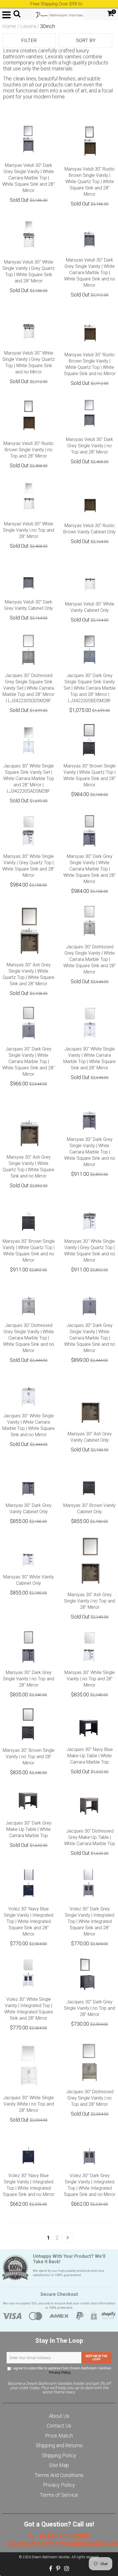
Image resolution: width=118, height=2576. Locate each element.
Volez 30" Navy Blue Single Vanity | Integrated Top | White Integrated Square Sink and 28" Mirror (28, 1921)
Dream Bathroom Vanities (51, 2557)
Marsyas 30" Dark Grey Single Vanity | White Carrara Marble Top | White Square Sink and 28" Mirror (90, 869)
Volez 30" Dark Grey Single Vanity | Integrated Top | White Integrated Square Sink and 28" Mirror (90, 1921)
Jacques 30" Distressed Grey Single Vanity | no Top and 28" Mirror (90, 2098)
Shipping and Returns (59, 2445)
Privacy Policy (60, 2373)
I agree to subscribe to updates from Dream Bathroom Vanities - (61, 2370)
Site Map (59, 2465)
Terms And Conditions (59, 2475)
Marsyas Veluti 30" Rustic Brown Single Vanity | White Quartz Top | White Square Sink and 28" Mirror (90, 182)
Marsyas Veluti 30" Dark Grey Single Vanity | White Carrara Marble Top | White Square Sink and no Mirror (90, 273)
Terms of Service (59, 2495)
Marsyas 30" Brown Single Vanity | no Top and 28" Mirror (29, 1757)
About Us (59, 2416)
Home (9, 26)
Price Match (59, 2436)
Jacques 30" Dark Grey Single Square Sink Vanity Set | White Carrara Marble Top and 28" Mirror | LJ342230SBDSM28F (90, 688)
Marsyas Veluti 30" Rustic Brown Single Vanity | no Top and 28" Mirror (29, 450)
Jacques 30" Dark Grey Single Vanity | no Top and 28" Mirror (90, 2008)
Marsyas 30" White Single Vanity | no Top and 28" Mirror (90, 1679)
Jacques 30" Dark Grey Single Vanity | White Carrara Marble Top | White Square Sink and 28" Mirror (28, 1062)
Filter (29, 40)
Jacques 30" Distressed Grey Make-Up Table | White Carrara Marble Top (90, 1837)
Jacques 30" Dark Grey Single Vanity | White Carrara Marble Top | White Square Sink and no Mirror (90, 1338)
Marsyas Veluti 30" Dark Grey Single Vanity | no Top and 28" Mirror (90, 446)
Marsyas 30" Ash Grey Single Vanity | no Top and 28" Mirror (90, 1601)
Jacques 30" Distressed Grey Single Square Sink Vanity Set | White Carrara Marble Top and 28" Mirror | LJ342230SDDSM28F (28, 688)
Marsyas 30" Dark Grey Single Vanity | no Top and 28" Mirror (28, 1679)
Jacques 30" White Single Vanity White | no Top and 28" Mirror (28, 2104)
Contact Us (59, 2426)
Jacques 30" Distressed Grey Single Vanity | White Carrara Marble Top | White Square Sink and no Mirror (29, 1338)
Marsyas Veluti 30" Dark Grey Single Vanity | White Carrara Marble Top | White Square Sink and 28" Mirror (28, 178)
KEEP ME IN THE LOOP (97, 2358)
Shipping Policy (59, 2455)
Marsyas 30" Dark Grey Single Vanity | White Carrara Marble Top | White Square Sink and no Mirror (90, 1152)
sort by (86, 40)
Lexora (28, 26)
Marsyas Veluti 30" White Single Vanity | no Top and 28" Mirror (28, 530)
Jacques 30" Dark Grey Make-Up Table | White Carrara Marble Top (28, 1829)
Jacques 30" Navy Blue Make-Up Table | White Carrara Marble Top (90, 1756)
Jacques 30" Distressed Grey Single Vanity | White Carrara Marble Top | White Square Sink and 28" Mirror (90, 959)
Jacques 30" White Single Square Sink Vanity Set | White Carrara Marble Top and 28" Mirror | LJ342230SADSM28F (29, 778)
